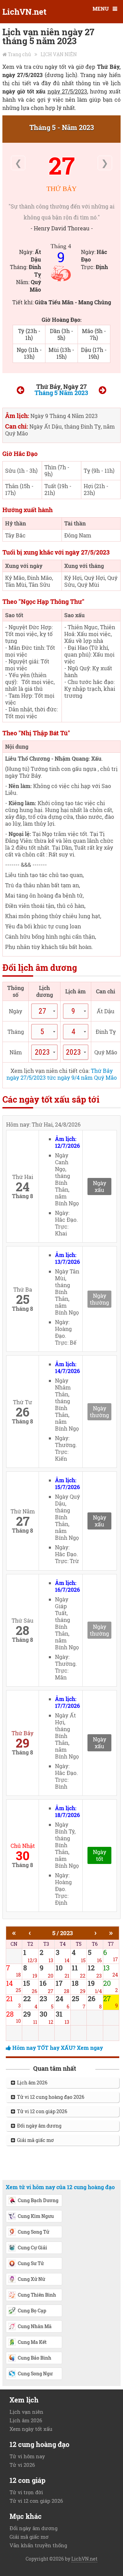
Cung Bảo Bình (35, 2358)
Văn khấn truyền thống (38, 2545)
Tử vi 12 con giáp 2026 (41, 2111)
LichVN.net (24, 12)
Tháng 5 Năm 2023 (61, 393)
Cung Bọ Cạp (32, 2311)
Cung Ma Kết (32, 2342)
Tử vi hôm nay (27, 2456)
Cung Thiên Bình (37, 2295)
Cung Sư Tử (31, 2263)
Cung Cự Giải (32, 2248)
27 (62, 165)
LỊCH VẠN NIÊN (59, 54)
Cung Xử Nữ (31, 2279)
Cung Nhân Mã (35, 2326)
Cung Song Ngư (35, 2374)
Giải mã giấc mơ (35, 2140)
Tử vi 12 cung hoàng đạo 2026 (50, 2097)
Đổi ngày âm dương (38, 2126)
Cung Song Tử (33, 2232)
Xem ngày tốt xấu (31, 2429)
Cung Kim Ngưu (36, 2216)
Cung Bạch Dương (38, 2200)
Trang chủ (19, 54)
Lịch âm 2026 (31, 2083)
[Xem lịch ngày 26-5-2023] (20, 391)
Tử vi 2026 (22, 2465)
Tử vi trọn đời (26, 2492)
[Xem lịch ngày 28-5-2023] (102, 391)
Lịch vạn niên (26, 2412)
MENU (101, 9)
